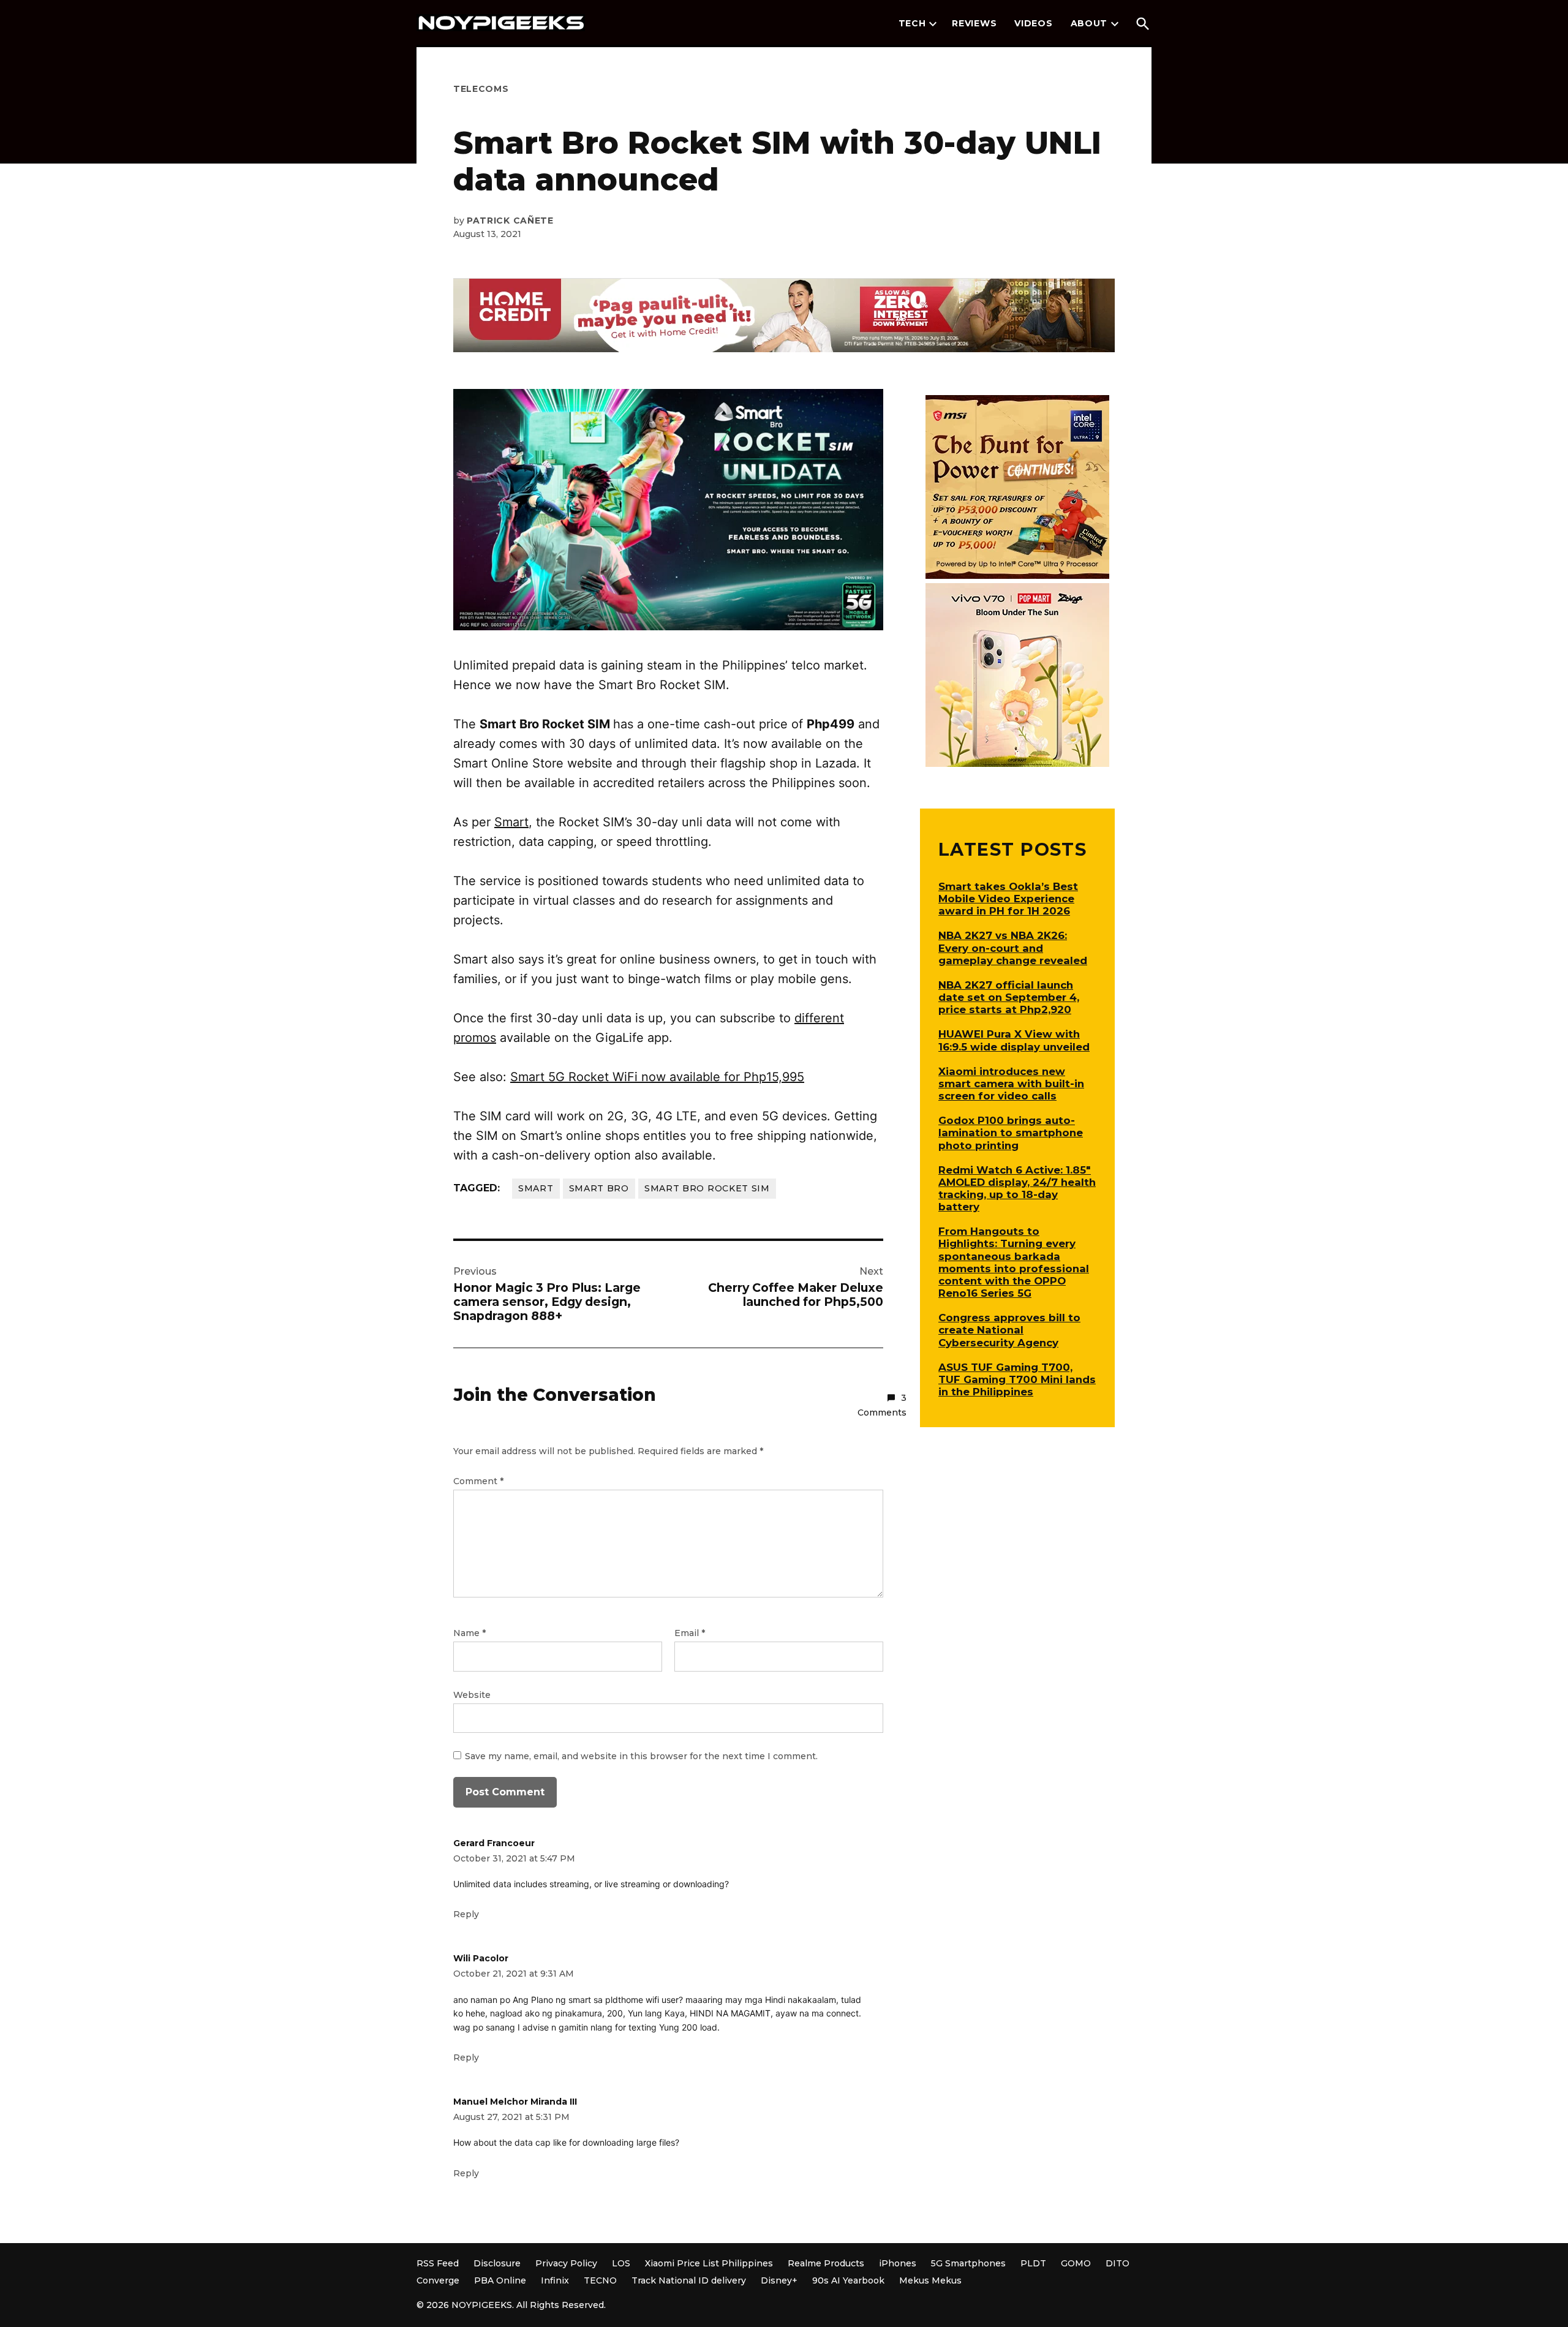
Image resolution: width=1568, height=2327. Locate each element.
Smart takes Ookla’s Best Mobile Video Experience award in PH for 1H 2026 (1008, 899)
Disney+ (779, 2280)
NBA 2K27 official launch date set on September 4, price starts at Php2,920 (1009, 997)
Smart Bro (599, 1188)
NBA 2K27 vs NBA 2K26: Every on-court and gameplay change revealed (1013, 948)
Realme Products (826, 2263)
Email (690, 1633)
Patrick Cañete (510, 221)
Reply (466, 1914)
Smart (511, 822)
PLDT (1033, 2263)
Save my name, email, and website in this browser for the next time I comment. (641, 1756)
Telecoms (481, 89)
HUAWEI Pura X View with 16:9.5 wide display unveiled (1014, 1040)
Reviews (974, 23)
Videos (1033, 23)
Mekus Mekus (930, 2280)
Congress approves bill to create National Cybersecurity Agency (1009, 1330)
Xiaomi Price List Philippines (709, 2263)
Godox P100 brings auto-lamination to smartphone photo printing (1011, 1133)
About (1089, 23)
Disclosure (497, 2263)
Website (472, 1695)
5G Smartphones (968, 2263)
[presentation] (933, 24)
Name (469, 1633)
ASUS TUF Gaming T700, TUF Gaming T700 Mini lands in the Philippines (1017, 1379)
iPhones (898, 2263)
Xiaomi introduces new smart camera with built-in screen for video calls (1011, 1084)
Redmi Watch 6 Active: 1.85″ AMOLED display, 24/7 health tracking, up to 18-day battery (1017, 1188)
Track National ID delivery (689, 2280)
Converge (438, 2280)
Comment (478, 1481)
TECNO (600, 2280)
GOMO (1076, 2263)
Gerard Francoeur (494, 1843)
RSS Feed (438, 2263)
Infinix (555, 2280)
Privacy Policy (566, 2263)
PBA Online (500, 2280)
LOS (621, 2263)
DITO (1118, 2263)
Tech (912, 23)
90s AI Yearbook (848, 2280)
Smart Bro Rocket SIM (707, 1188)
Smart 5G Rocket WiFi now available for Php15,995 (657, 1077)
